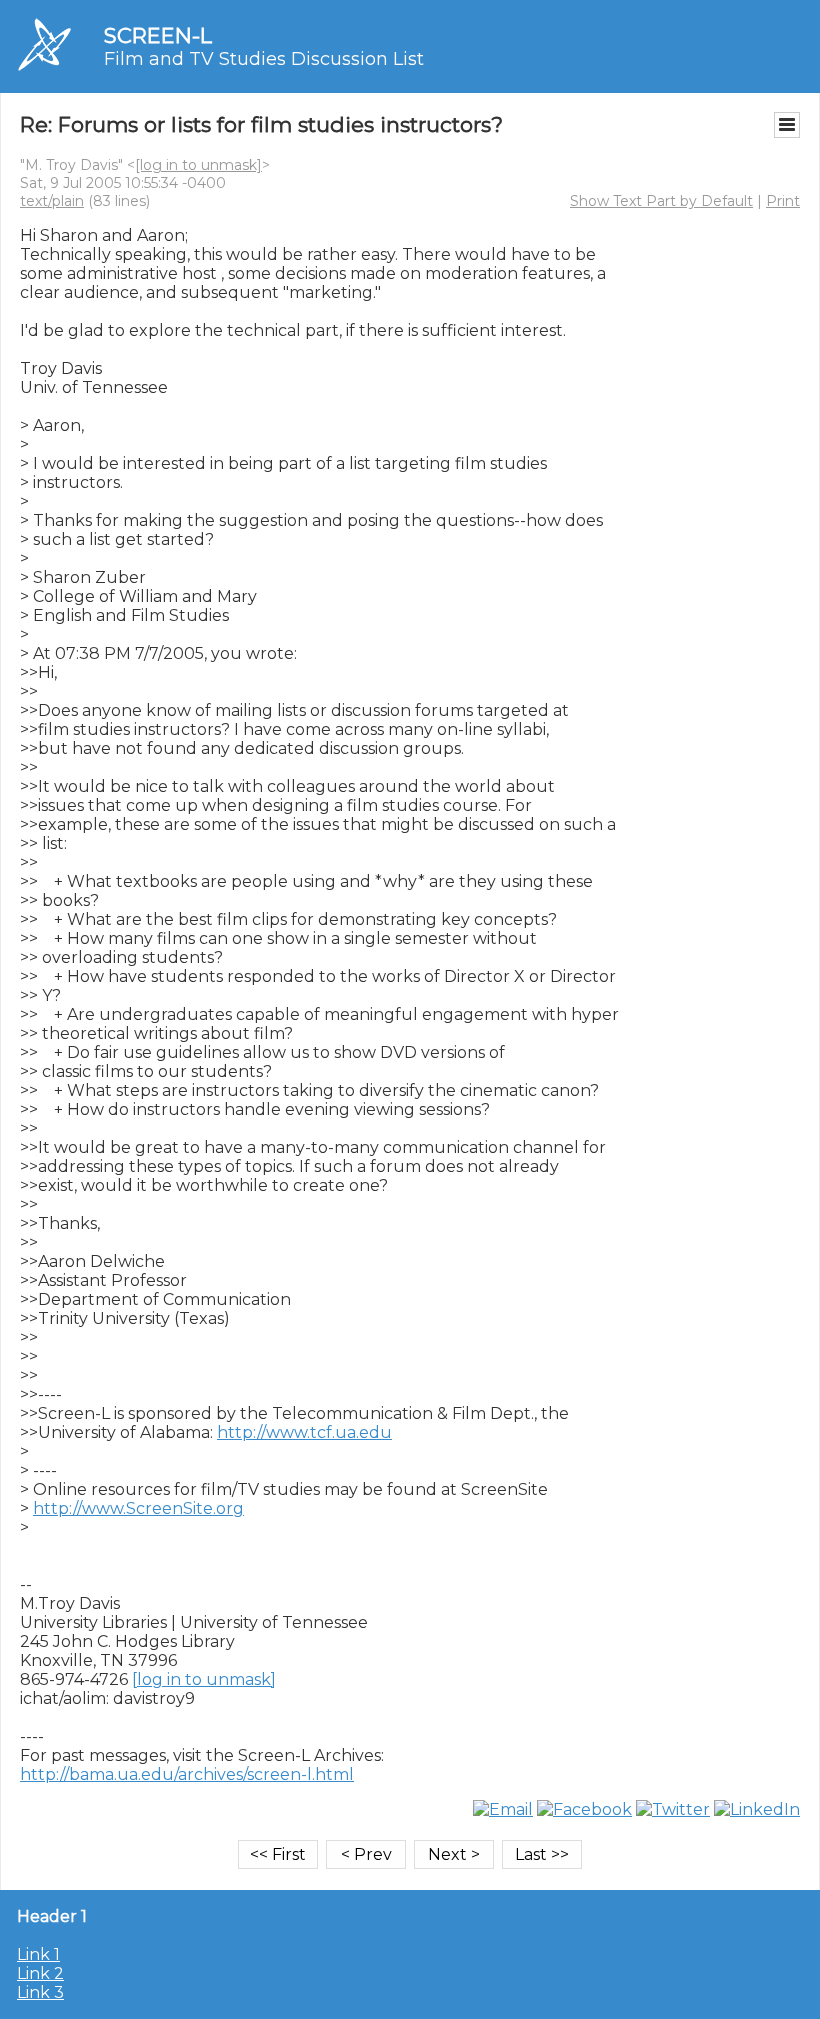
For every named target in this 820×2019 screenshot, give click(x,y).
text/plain (52, 201)
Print (783, 201)
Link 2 (40, 1973)
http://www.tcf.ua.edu (304, 1432)
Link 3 (40, 1992)
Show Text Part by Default (661, 201)
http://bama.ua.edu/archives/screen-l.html (187, 1774)
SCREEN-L (158, 35)
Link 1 (38, 1954)
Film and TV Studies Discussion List (264, 59)
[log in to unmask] (198, 165)
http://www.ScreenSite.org (138, 1508)
